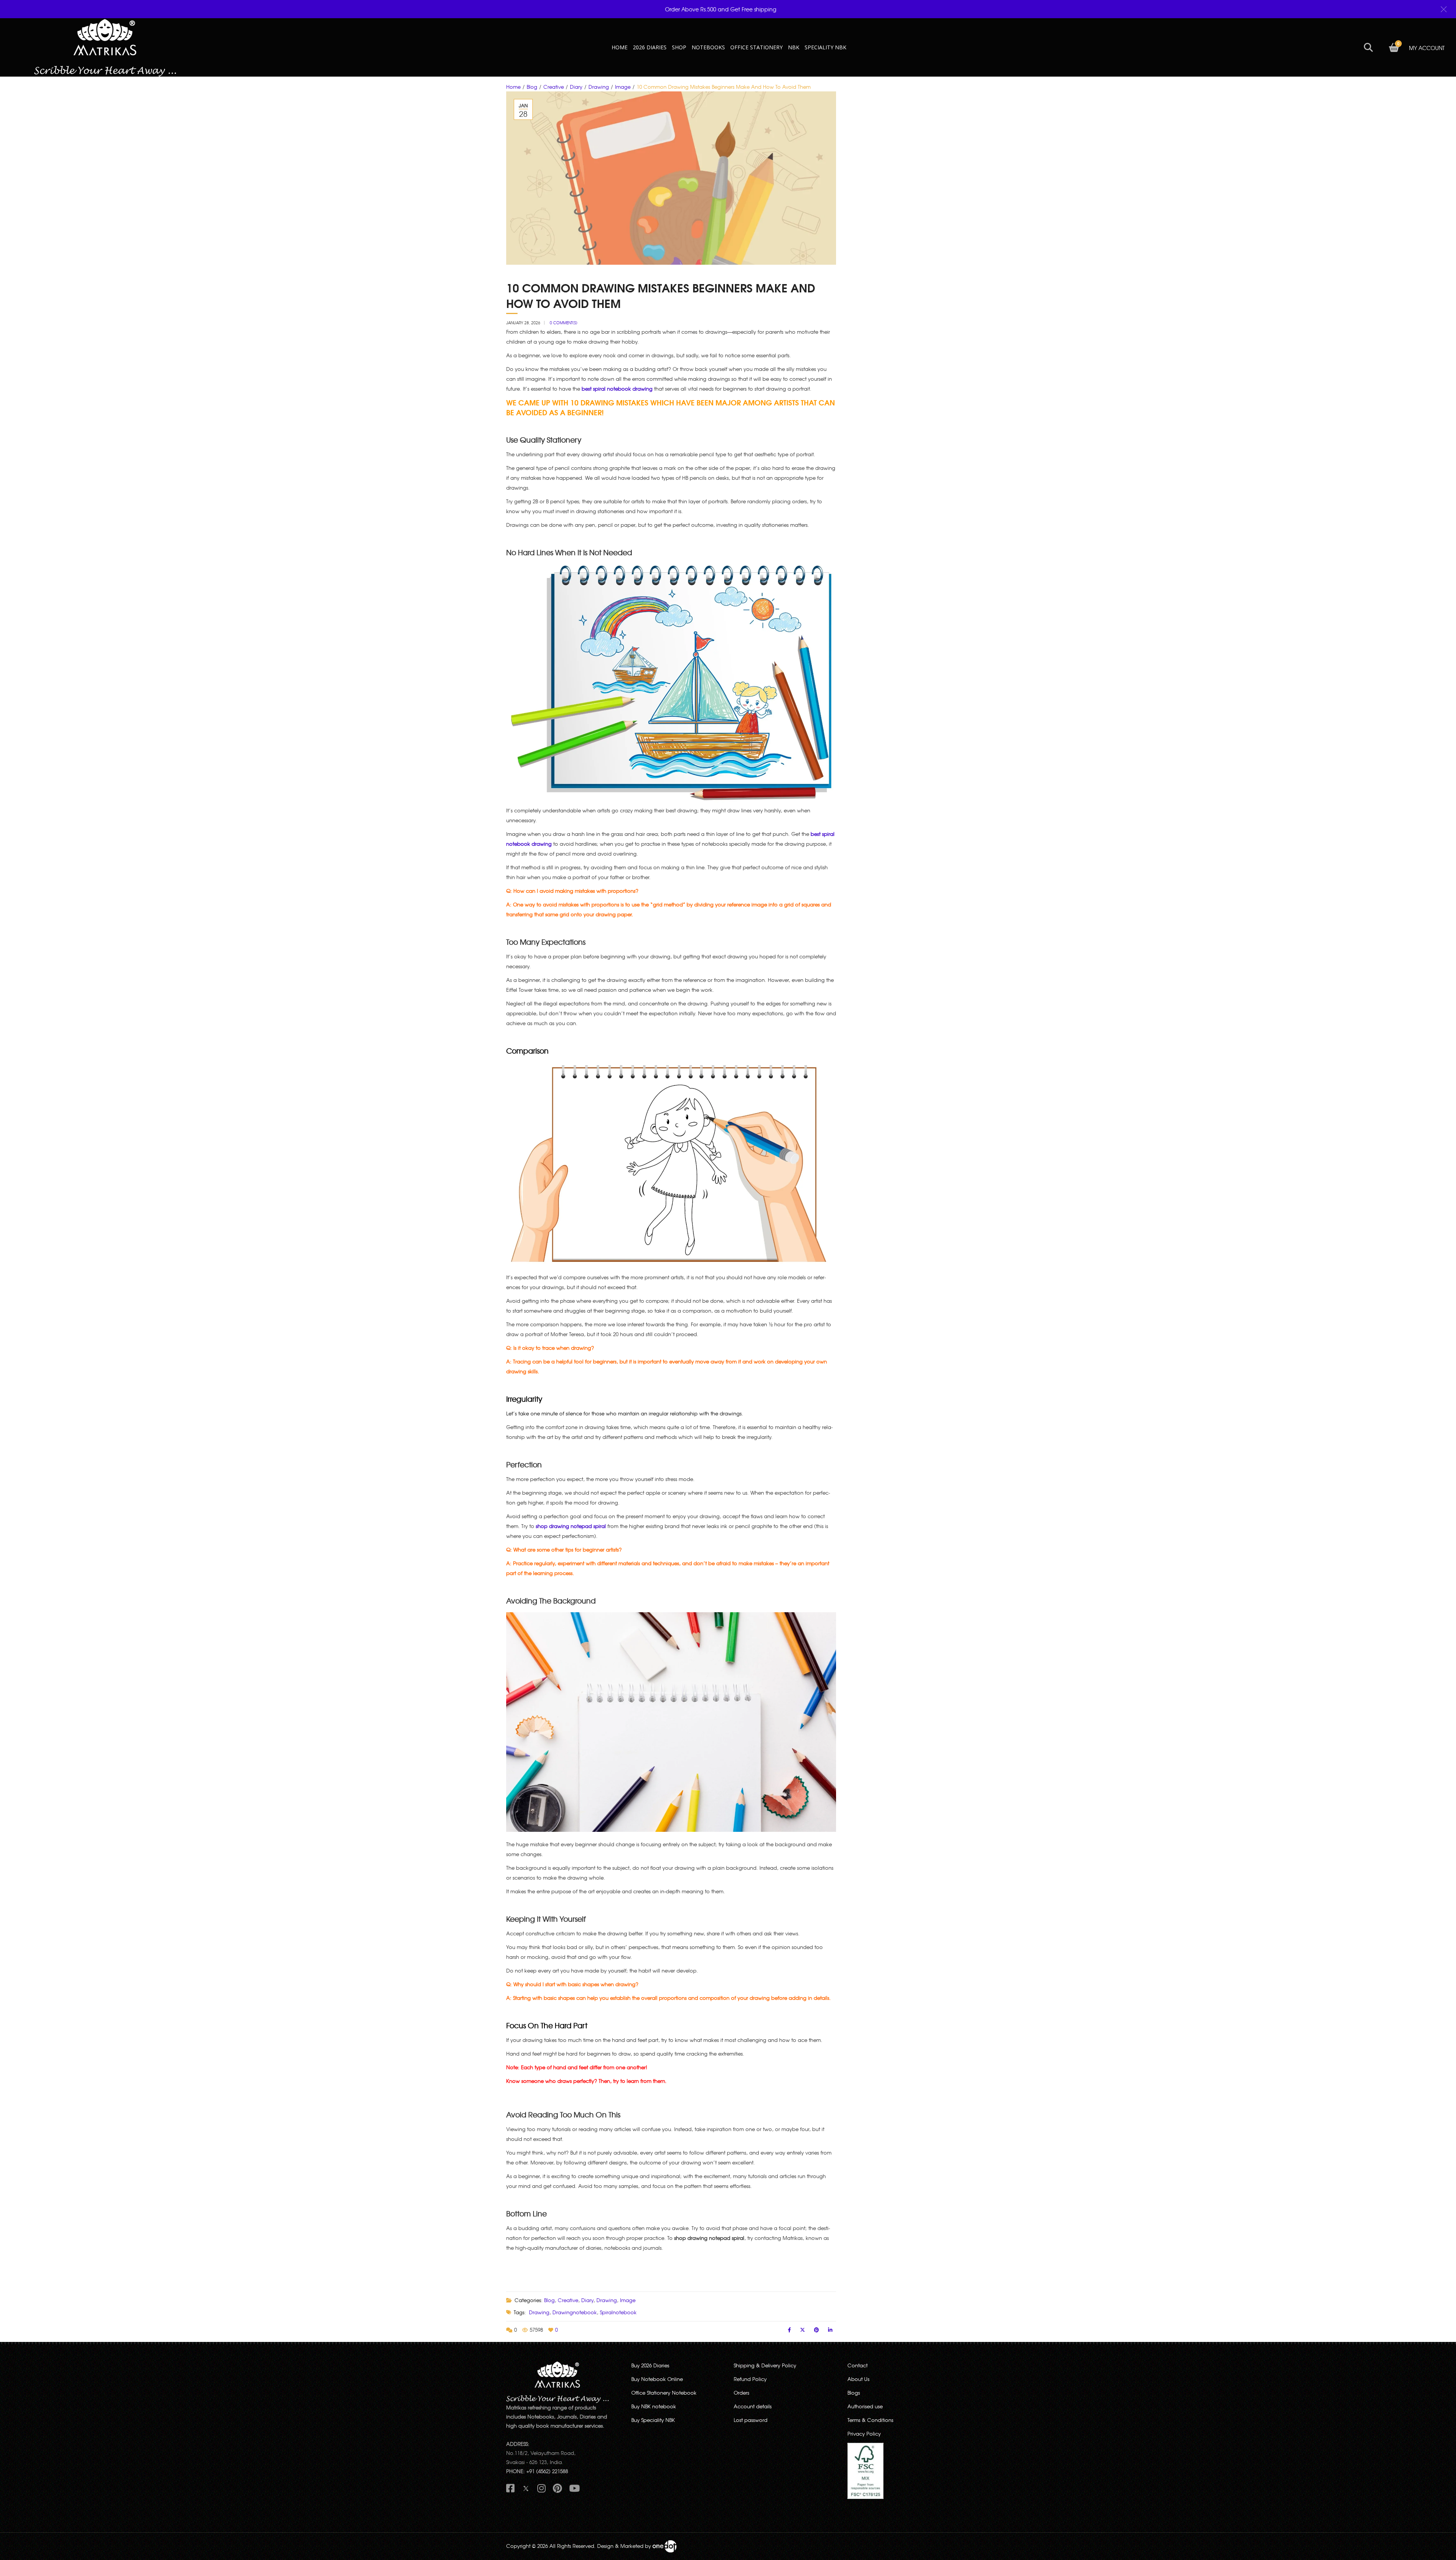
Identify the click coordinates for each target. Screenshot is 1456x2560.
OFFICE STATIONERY (756, 47)
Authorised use (865, 2406)
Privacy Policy (864, 2434)
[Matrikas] (105, 47)
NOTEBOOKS (708, 47)
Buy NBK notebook (654, 2406)
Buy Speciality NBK (653, 2420)
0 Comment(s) (564, 323)
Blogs (854, 2393)
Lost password (751, 2420)
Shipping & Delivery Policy (765, 2365)
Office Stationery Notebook (664, 2393)
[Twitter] (803, 2330)
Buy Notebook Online (657, 2379)
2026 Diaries (650, 47)
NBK (794, 47)
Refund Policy (750, 2379)
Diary (576, 87)
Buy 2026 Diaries (650, 2365)
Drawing (599, 87)
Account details (753, 2406)
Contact (857, 2365)
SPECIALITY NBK (825, 47)
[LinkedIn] (830, 2330)
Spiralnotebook (618, 2312)
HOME (620, 47)
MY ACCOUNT (1427, 48)
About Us (858, 2379)
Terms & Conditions (870, 2420)
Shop (679, 47)
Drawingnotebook (575, 2312)
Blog (532, 87)
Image (623, 87)
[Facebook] (789, 2330)
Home (513, 87)
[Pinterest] (817, 2330)
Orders (741, 2393)
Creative (554, 87)
